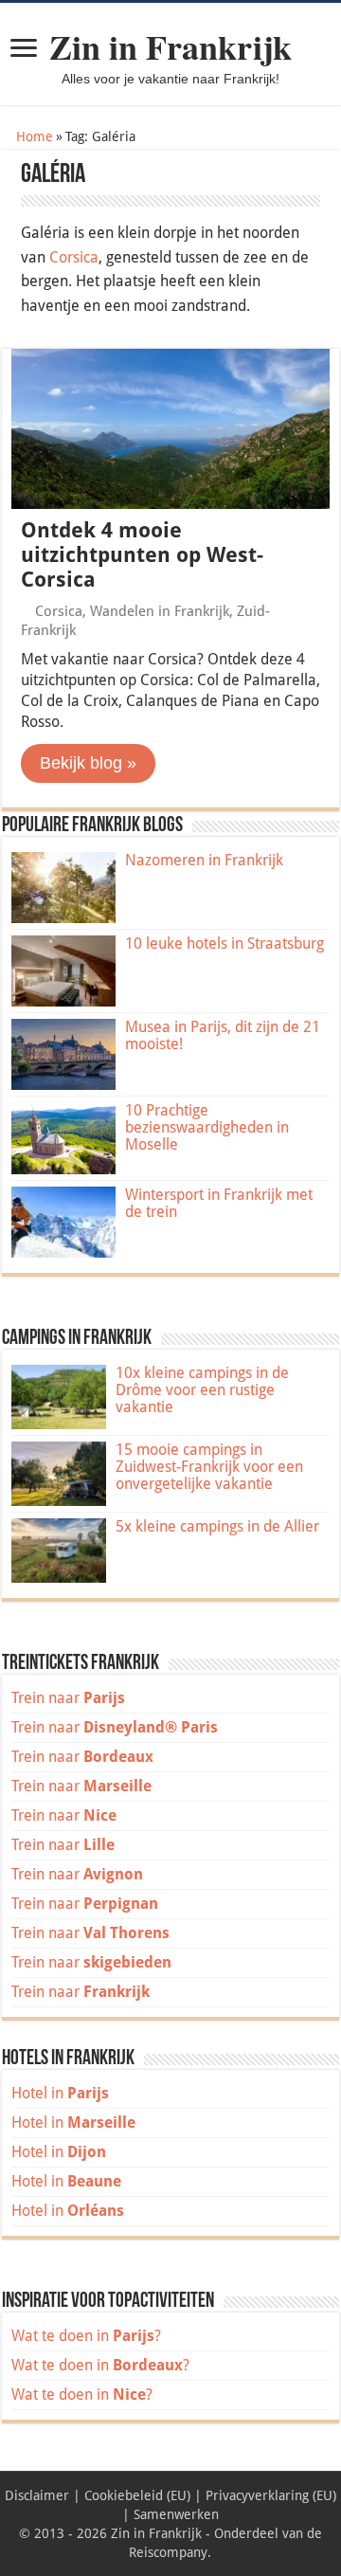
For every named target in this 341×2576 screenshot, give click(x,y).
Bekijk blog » (88, 763)
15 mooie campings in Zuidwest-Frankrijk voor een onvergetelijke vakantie (209, 1467)
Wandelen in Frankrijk (160, 611)
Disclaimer (37, 2495)
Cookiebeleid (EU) (137, 2495)
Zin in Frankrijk (170, 46)
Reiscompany (168, 2552)
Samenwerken (176, 2514)
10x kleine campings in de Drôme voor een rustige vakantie (202, 1390)
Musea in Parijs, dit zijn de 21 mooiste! (223, 1035)
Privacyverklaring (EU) (271, 2495)
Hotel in (60, 2093)
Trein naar (68, 1698)
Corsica (74, 257)
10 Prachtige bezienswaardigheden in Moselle (207, 1127)
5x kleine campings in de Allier (217, 1526)
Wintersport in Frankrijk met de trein (219, 1203)
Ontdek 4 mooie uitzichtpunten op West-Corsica (142, 555)
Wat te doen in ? (86, 2336)
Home (33, 136)
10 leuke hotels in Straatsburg (224, 943)
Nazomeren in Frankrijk (204, 860)
